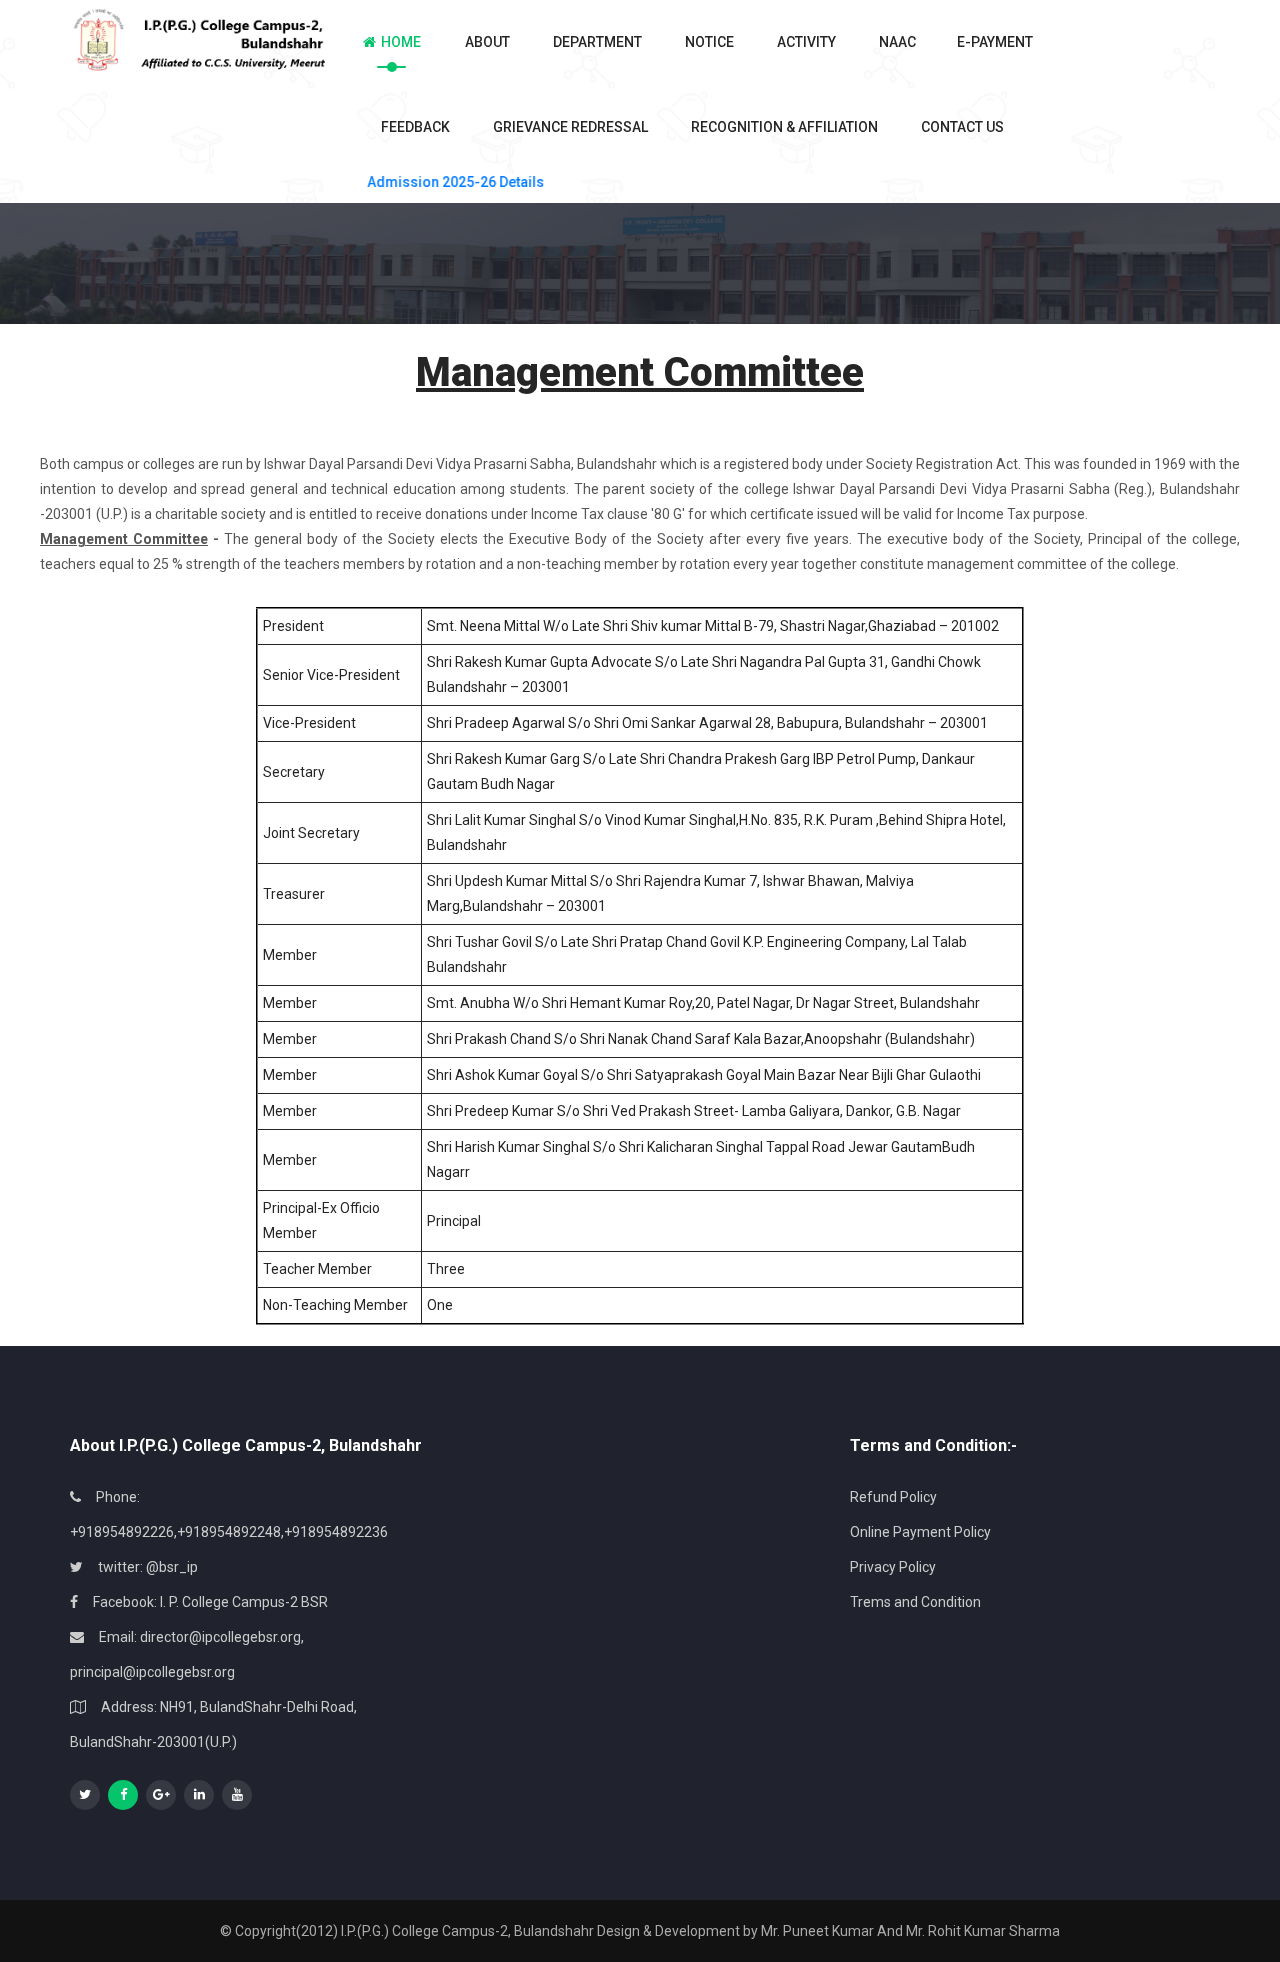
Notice (709, 42)
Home (401, 42)
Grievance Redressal (570, 127)
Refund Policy (893, 1497)
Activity (806, 42)
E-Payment (987, 42)
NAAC (897, 42)
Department (597, 42)
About (487, 42)
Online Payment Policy (920, 1532)
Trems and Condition (915, 1602)
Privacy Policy (893, 1567)
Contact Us (962, 127)
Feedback (415, 127)
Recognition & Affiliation (784, 127)
